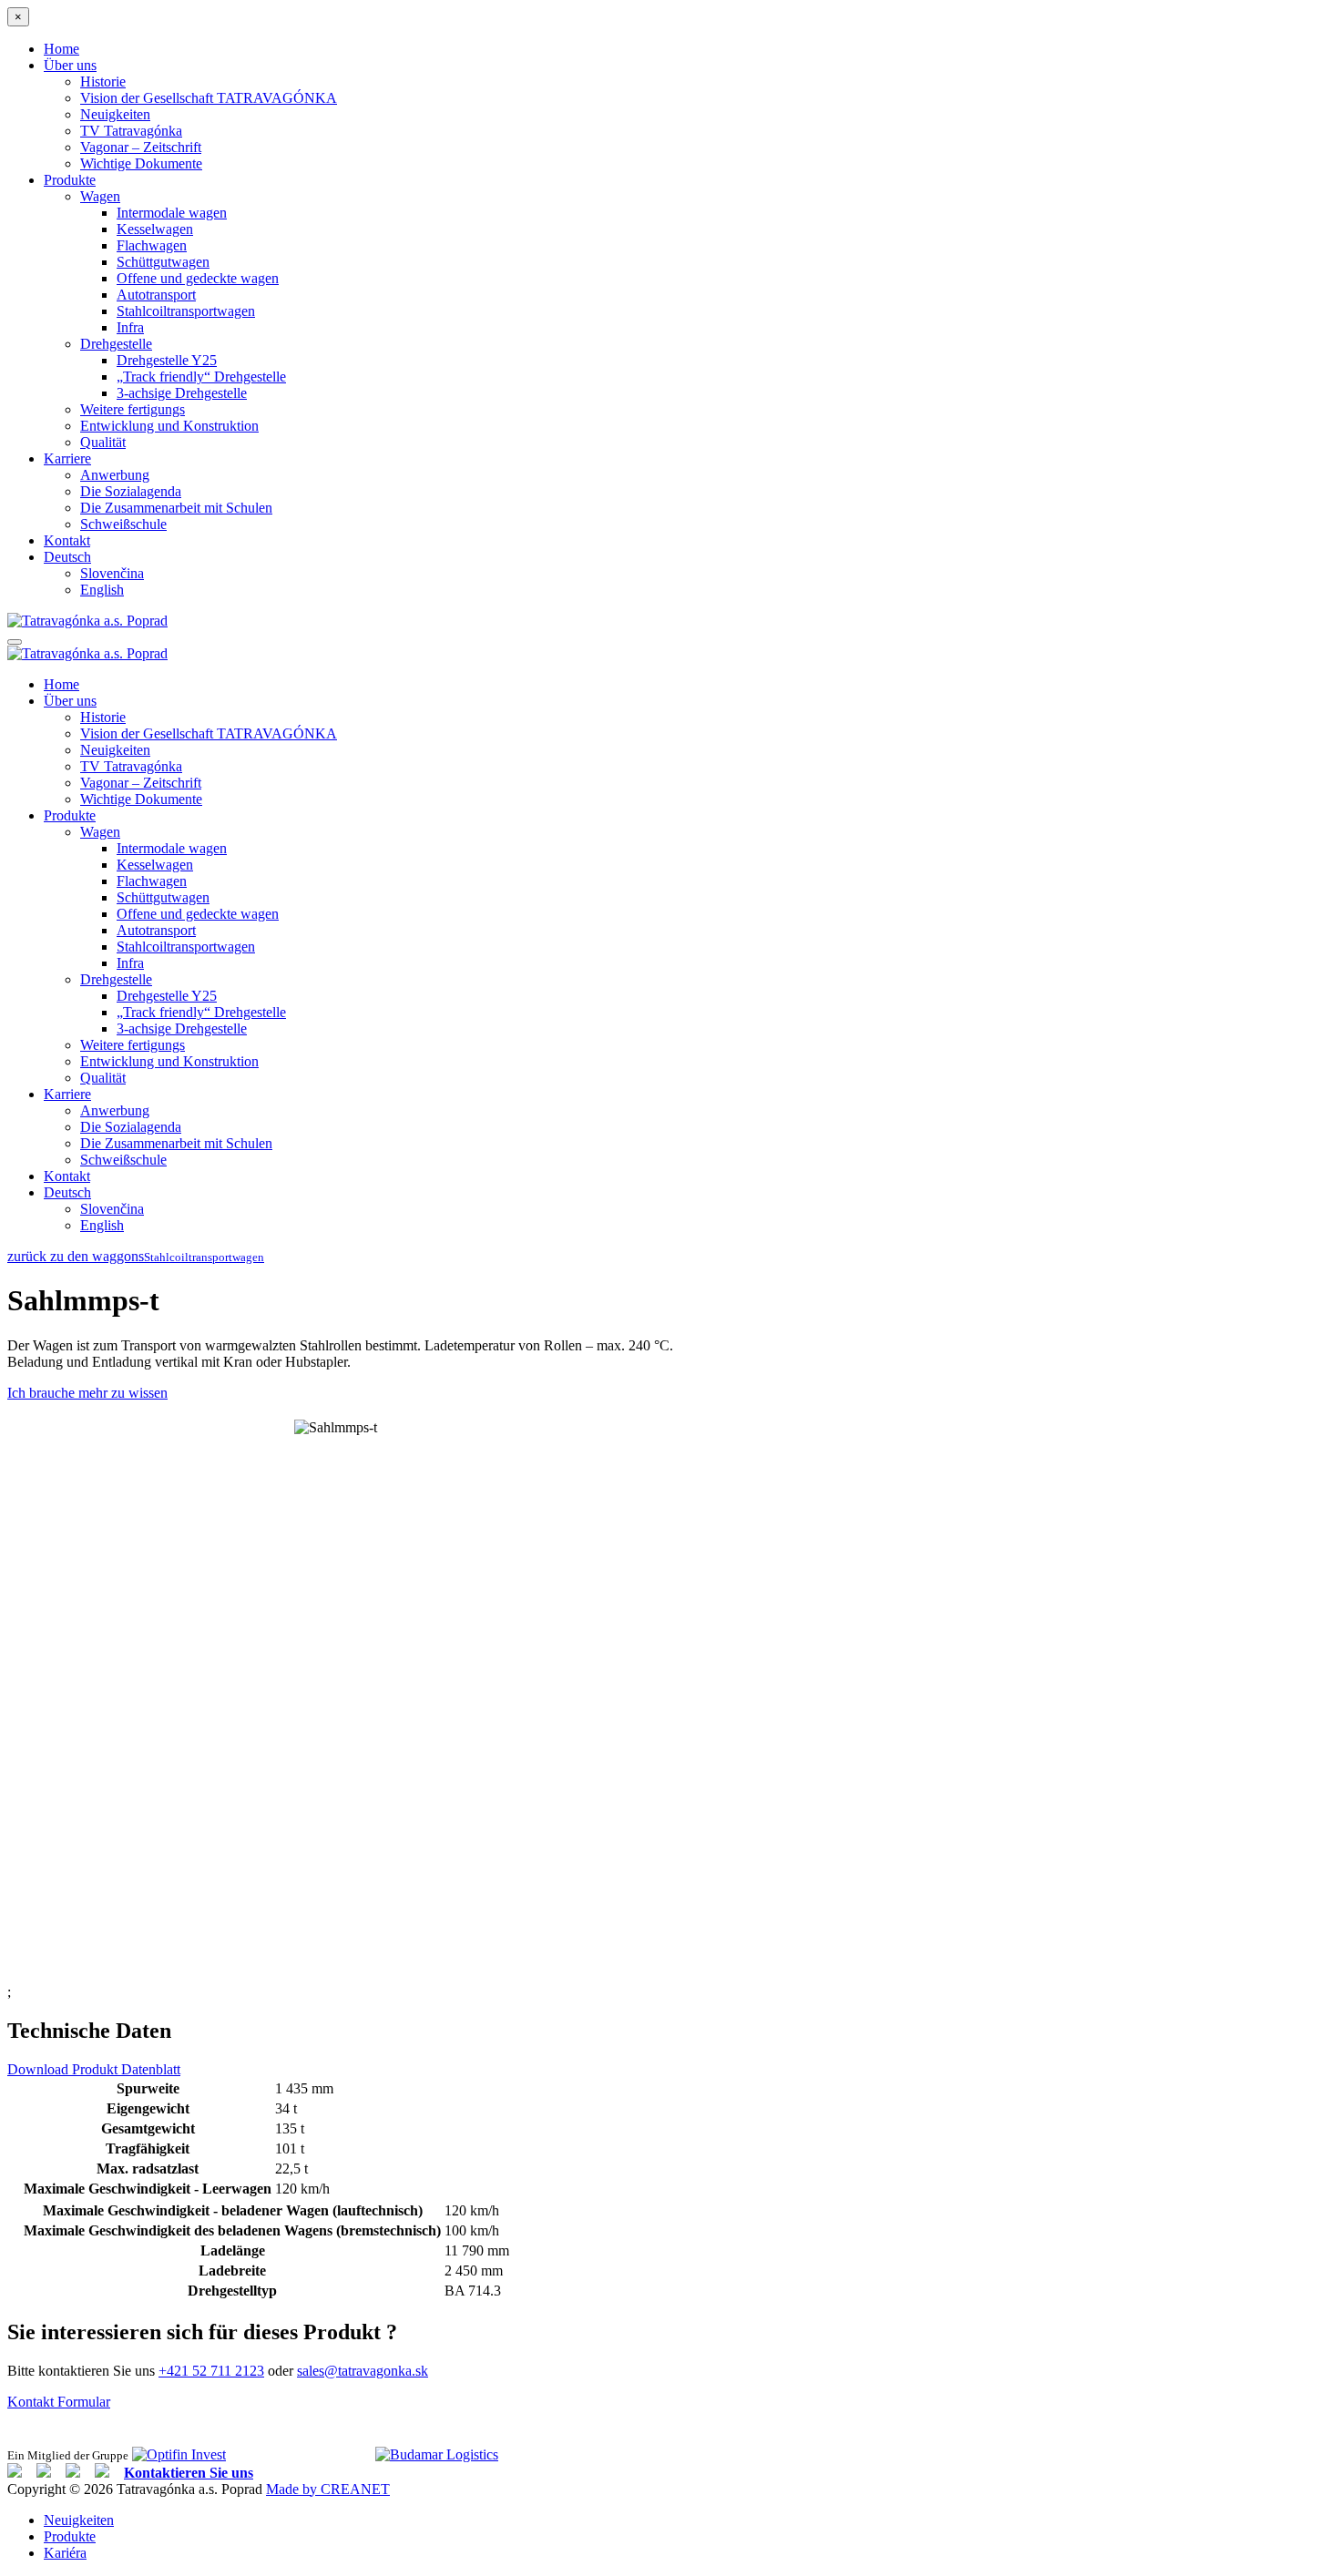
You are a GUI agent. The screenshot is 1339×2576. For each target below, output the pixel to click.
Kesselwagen (155, 229)
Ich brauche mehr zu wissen (87, 1393)
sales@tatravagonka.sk (363, 2371)
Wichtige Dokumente (141, 163)
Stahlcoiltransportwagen (186, 311)
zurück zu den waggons (76, 1256)
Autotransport (156, 295)
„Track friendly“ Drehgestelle (201, 377)
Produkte (70, 180)
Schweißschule (123, 524)
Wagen (100, 196)
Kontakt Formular (59, 2402)
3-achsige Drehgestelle (182, 393)
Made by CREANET (328, 2489)
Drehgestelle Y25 (167, 360)
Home (61, 49)
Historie (103, 81)
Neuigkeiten (115, 114)
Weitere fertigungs (133, 409)
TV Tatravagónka (131, 131)
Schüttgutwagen (163, 262)
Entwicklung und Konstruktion (169, 426)
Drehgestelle (116, 344)
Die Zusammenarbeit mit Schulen (176, 508)
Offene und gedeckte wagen (198, 278)
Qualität (103, 442)
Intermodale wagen (172, 213)
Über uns (70, 65)
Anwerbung (115, 475)
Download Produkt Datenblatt (94, 2069)
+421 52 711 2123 (211, 2371)
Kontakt (67, 540)
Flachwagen (152, 245)
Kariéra (65, 2553)
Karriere (67, 458)
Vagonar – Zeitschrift (141, 147)
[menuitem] (67, 557)
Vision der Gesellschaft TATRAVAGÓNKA (209, 98)
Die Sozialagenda (131, 491)
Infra (130, 327)
